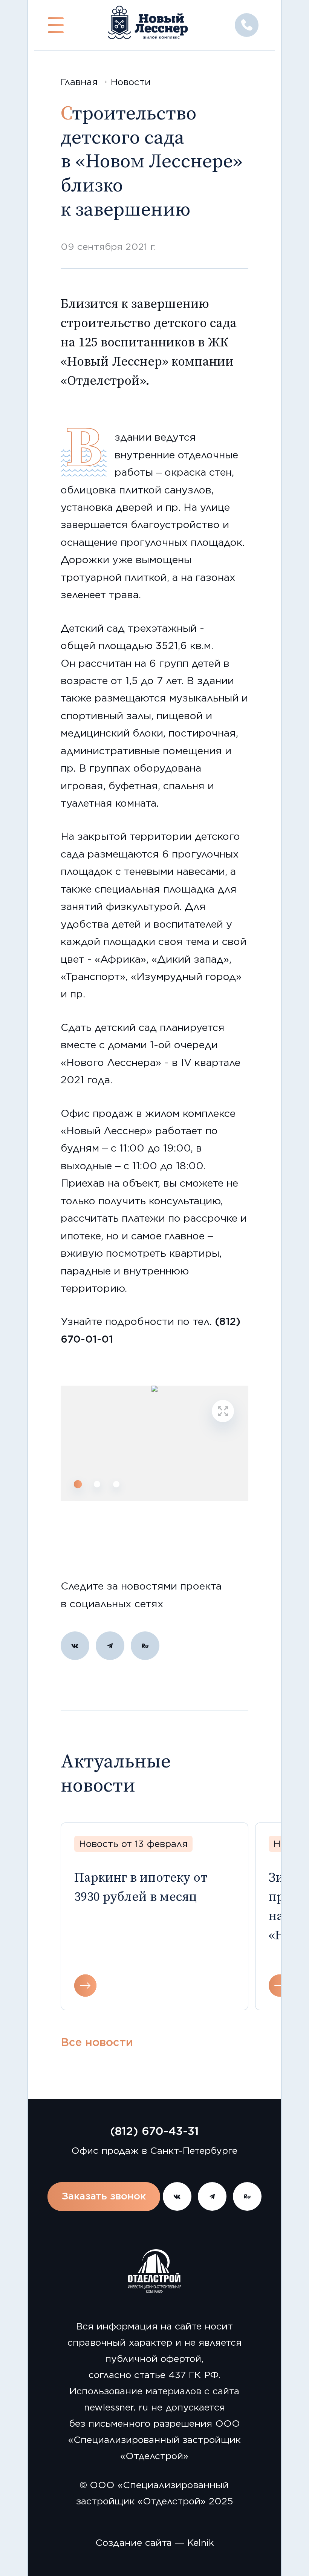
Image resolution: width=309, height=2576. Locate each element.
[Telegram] (110, 1646)
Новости (131, 82)
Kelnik (201, 2542)
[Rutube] (145, 1646)
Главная (79, 82)
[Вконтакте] (75, 1646)
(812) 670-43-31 (154, 2131)
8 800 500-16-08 (247, 25)
